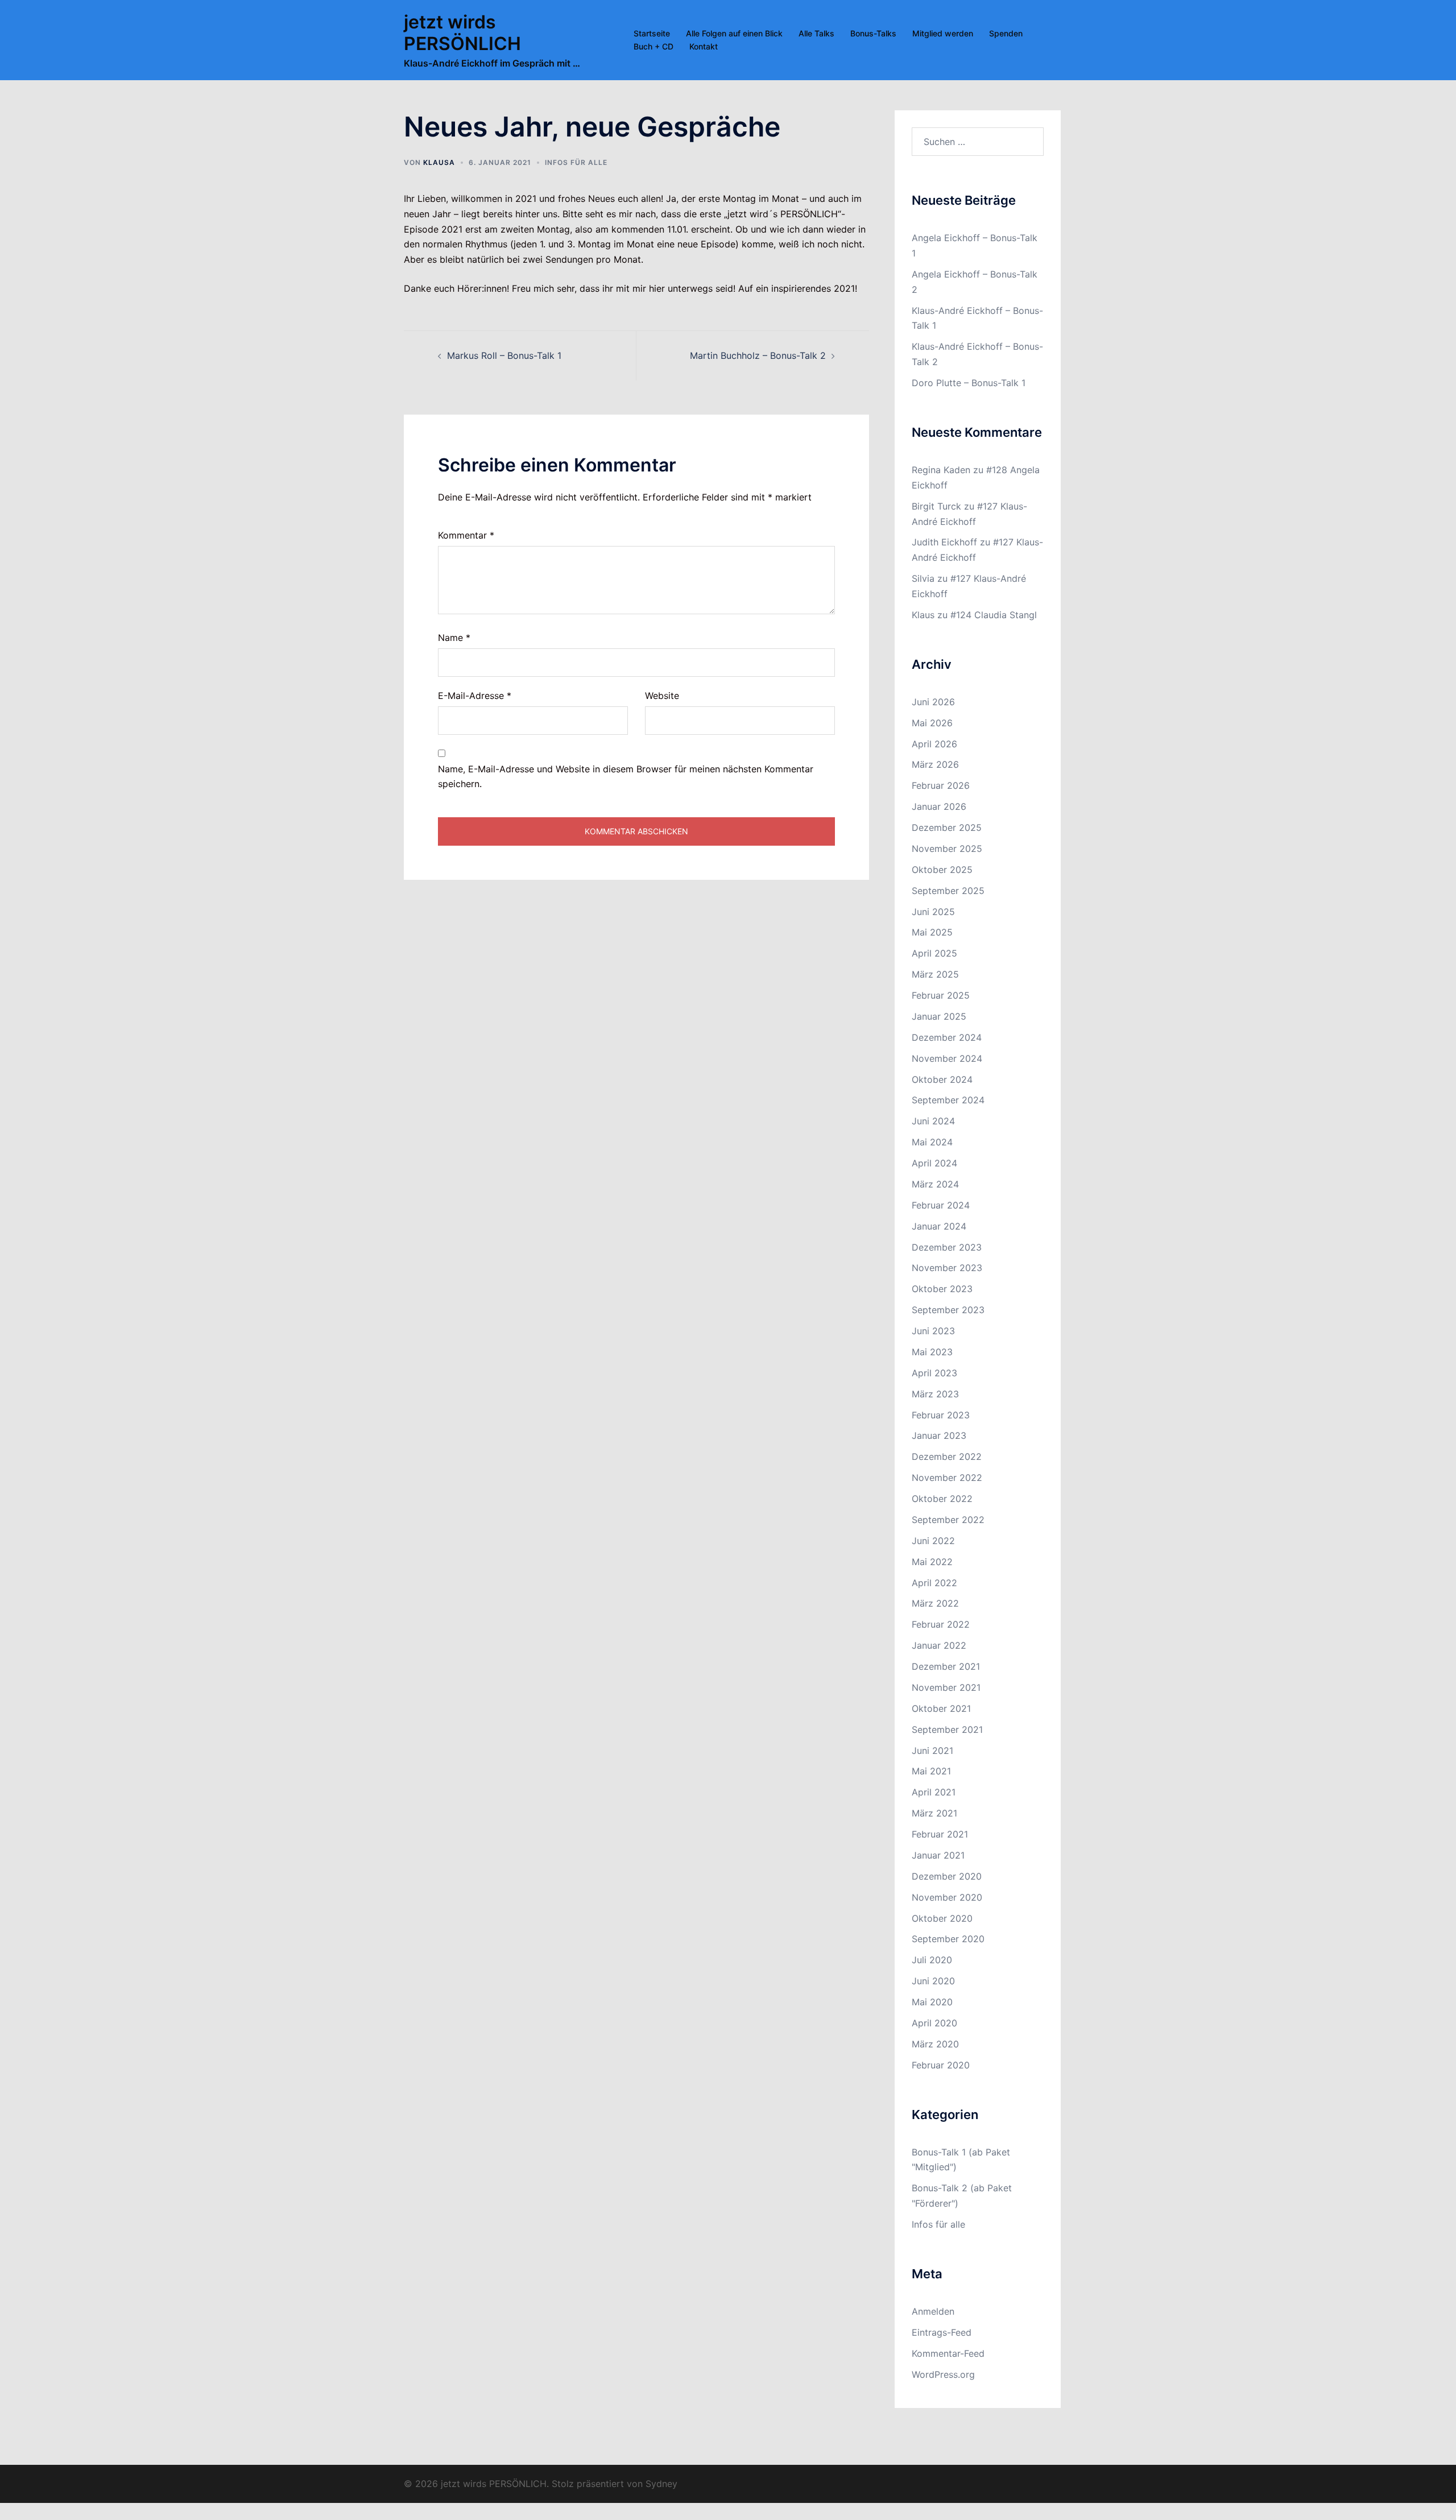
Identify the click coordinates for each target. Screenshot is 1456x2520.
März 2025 (935, 974)
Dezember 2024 (947, 1037)
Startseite (652, 33)
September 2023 (948, 1310)
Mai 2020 (932, 2002)
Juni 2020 (933, 1981)
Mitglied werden (943, 33)
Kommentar (466, 535)
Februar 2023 (941, 1415)
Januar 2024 (939, 1226)
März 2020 (935, 2044)
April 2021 (934, 1792)
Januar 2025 (939, 1016)
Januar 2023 (939, 1435)
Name (454, 638)
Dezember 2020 (947, 1876)
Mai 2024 (932, 1142)
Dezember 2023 (947, 1247)
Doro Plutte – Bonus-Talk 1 (969, 383)
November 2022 (947, 1478)
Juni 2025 (933, 912)
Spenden (1006, 33)
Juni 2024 (933, 1121)
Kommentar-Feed (948, 2353)
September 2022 (948, 1520)
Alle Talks (816, 33)
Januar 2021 (938, 1855)
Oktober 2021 (941, 1708)
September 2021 (947, 1729)
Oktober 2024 (942, 1079)
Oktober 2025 (942, 870)
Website (662, 696)
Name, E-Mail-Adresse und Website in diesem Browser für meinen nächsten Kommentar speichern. (626, 777)
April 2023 (934, 1373)
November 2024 (947, 1058)
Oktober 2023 (942, 1289)
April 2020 (934, 2023)
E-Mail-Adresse (475, 696)
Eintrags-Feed (942, 2332)
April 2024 (934, 1163)
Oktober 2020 (942, 1918)
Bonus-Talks (873, 33)
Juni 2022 (933, 1541)
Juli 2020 (932, 1960)
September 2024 (948, 1100)
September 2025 (948, 891)
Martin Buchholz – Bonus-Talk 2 (758, 355)
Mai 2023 (932, 1352)
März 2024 (935, 1184)
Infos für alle (576, 162)
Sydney (661, 2484)
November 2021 (946, 1687)
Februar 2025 (941, 995)
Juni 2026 (933, 702)
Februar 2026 (941, 785)
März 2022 (935, 1603)
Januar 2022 (939, 1645)
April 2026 (934, 744)
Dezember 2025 (947, 827)
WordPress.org (943, 2374)
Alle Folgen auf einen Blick (734, 33)
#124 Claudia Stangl (994, 615)
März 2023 (935, 1394)
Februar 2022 (941, 1624)
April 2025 (934, 953)
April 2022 (934, 1583)
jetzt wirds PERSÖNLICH (462, 33)
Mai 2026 (932, 723)
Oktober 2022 (942, 1499)
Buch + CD (653, 46)
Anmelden (933, 2311)
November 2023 (947, 1268)
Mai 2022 (932, 1562)
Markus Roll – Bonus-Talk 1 (504, 355)
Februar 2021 (940, 1834)
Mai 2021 (931, 1771)
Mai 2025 (932, 932)
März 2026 (935, 764)
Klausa (439, 162)
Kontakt (704, 46)
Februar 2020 (941, 2065)
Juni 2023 (933, 1331)
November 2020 (947, 1897)
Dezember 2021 (946, 1666)
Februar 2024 (941, 1205)
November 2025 (947, 849)
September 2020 (948, 1939)
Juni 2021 (932, 1751)
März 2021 (934, 1813)
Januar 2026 (939, 806)
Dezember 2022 (947, 1456)
